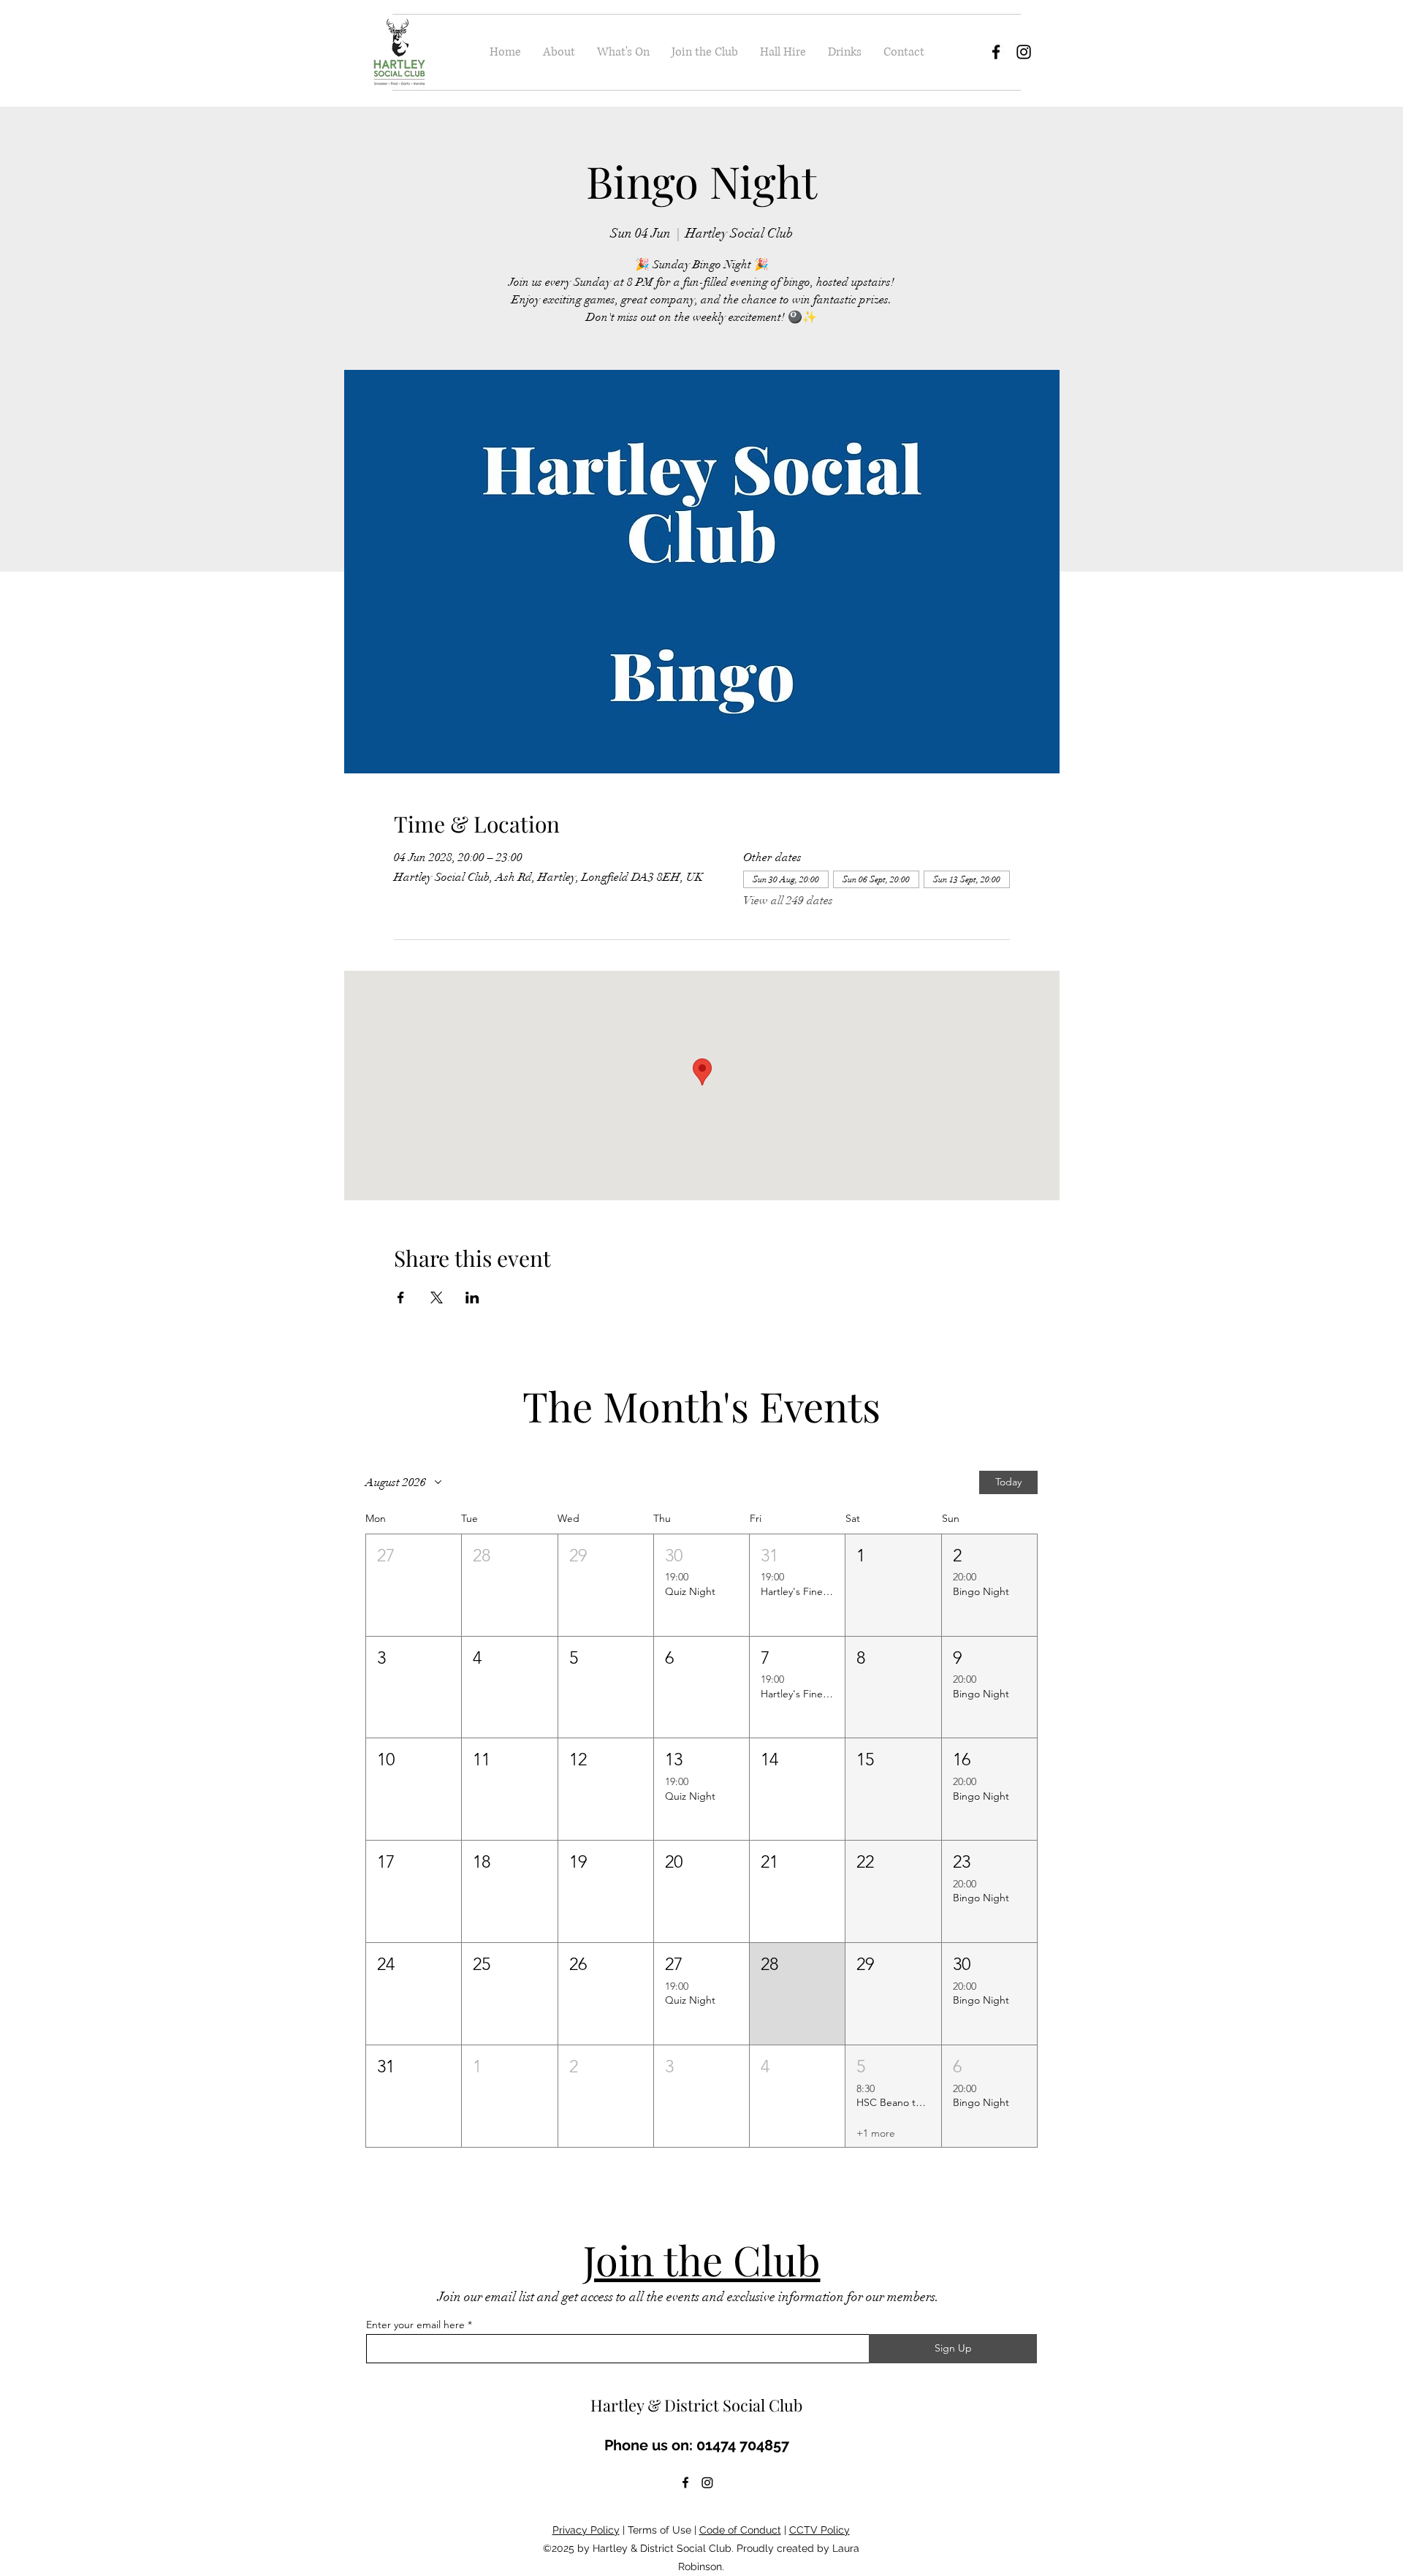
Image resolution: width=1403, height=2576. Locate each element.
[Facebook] (996, 52)
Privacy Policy (586, 2530)
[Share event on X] (437, 1298)
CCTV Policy (820, 2530)
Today (1008, 1482)
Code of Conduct (740, 2530)
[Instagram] (1024, 52)
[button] (414, 1585)
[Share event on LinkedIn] (472, 1298)
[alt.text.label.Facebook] (685, 2482)
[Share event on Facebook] (401, 1298)
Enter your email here (415, 2325)
